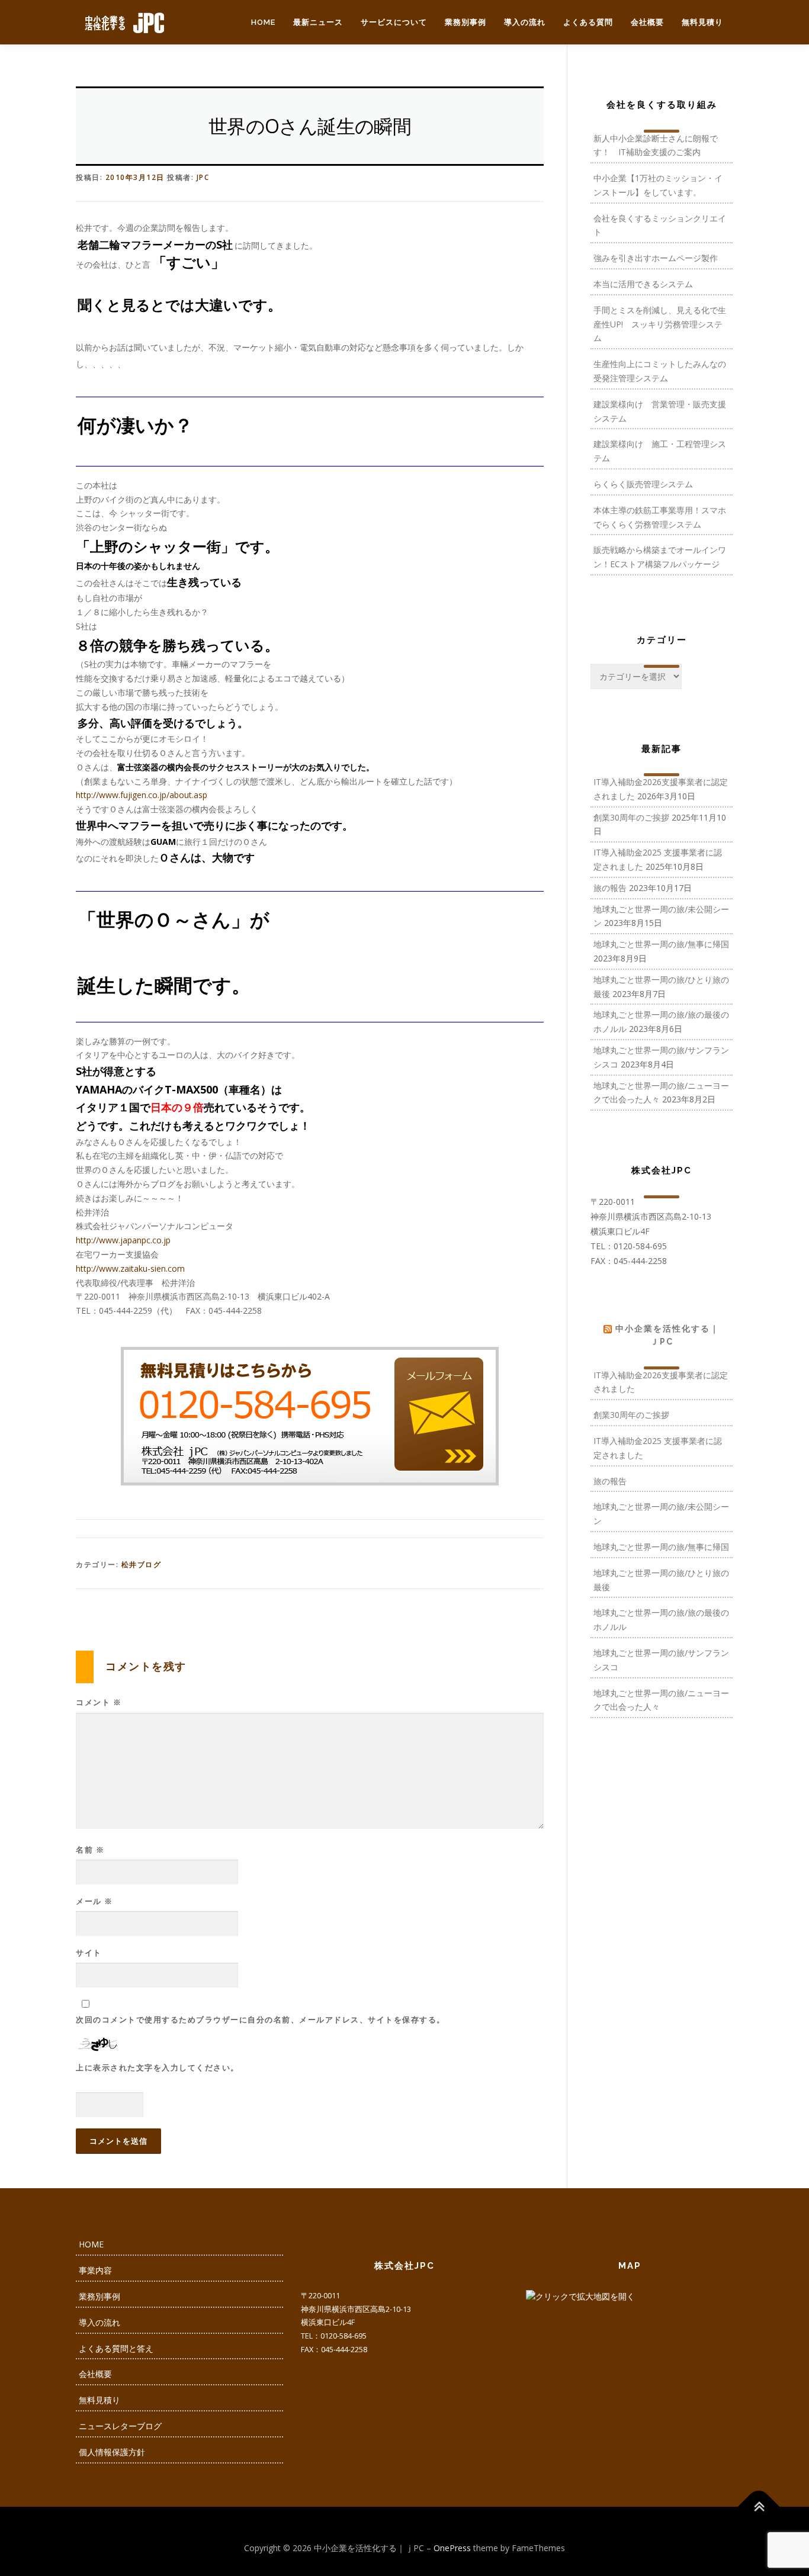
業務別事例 (466, 22)
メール (94, 1901)
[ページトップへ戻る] (759, 2506)
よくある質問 (588, 22)
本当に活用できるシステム (643, 284)
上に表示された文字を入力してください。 (158, 2067)
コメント (99, 1702)
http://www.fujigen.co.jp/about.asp (142, 795)
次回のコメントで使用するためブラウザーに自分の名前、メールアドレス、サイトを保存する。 (261, 2019)
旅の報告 (610, 888)
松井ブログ (142, 1564)
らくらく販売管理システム (643, 484)
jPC (203, 177)
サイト (89, 1953)
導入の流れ (525, 22)
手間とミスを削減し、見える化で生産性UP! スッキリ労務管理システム (660, 324)
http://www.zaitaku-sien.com (130, 1268)
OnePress (452, 2548)
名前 (90, 1850)
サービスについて (394, 22)
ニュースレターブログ (120, 2426)
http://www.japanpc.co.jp (123, 1240)
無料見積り (702, 22)
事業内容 (95, 2270)
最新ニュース (318, 22)
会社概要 (647, 22)
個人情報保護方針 (112, 2452)
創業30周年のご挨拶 (631, 817)
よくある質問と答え (116, 2348)
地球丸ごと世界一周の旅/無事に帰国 (661, 944)
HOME (263, 22)
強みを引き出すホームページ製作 (656, 258)
